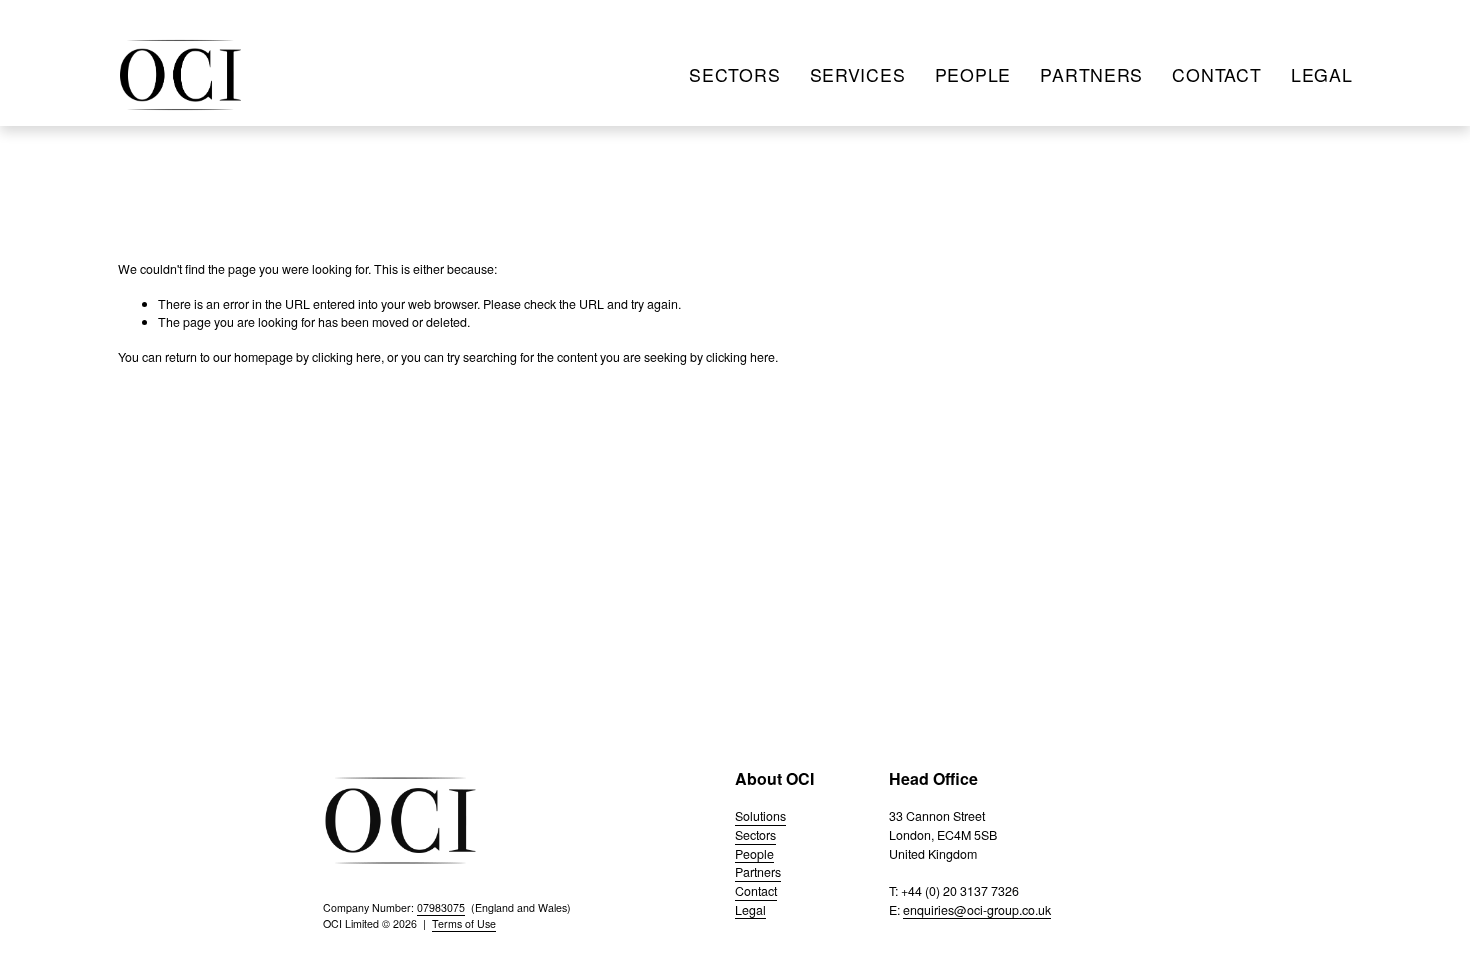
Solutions (760, 816)
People (754, 854)
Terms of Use (464, 923)
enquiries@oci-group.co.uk (977, 910)
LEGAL (1322, 74)
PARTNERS (1091, 74)
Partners (758, 872)
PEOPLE (973, 74)
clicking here (346, 357)
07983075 (441, 907)
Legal (750, 910)
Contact (756, 891)
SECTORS (734, 74)
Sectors (755, 835)
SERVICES (858, 74)
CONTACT (1216, 74)
